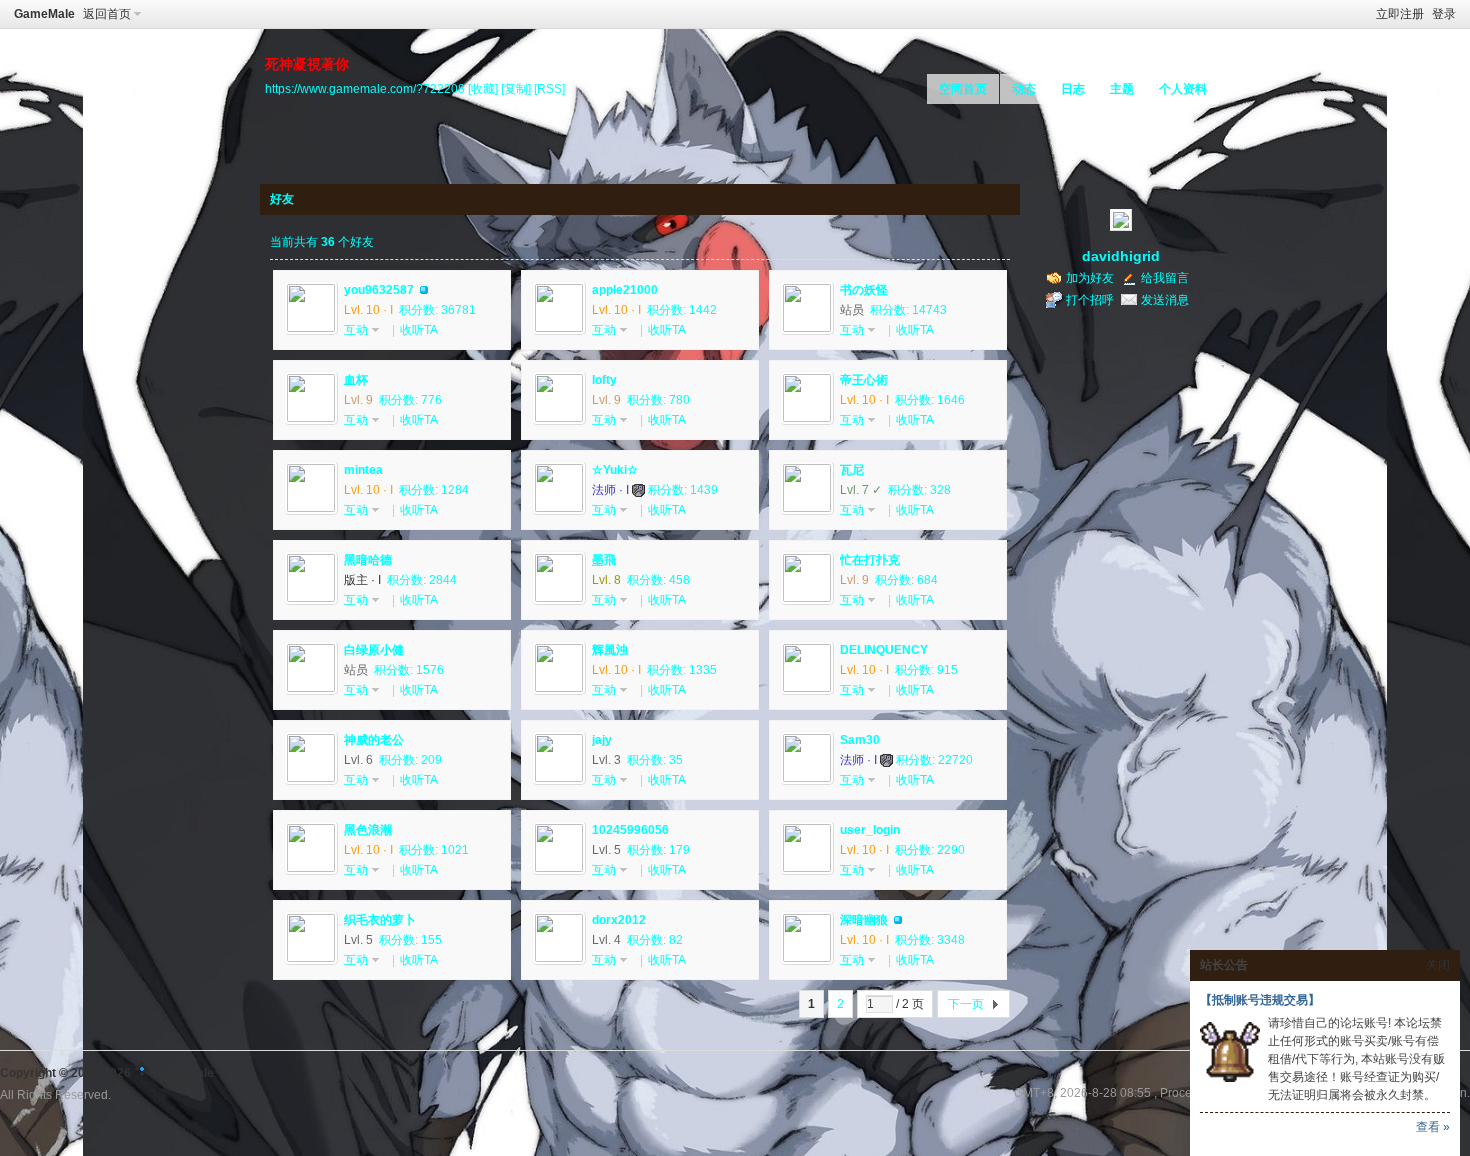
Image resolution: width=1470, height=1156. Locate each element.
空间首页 (963, 89)
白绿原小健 (374, 650)
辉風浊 (610, 650)
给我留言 (1165, 278)
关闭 (1438, 965)
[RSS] (549, 88)
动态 (1024, 89)
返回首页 (107, 14)
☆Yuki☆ (615, 470)
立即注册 (1400, 14)
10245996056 (630, 830)
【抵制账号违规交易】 (1260, 1000)
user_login (870, 830)
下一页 (966, 1004)
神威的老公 (374, 740)
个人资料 (1183, 89)
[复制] (516, 88)
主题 (1122, 89)
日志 (1073, 89)
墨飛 (604, 560)
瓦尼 (852, 470)
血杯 (356, 380)
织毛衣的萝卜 (380, 920)
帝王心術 (864, 380)
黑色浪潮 (368, 830)
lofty (604, 380)
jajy (602, 740)
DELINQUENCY (884, 650)
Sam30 (860, 740)
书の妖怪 (864, 290)
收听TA (419, 330)
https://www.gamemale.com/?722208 (365, 88)
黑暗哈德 (368, 560)
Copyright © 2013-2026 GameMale (107, 1073)
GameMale (44, 14)
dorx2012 (619, 920)
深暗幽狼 (864, 920)
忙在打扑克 (870, 560)
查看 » (1433, 1127)
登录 (1444, 14)
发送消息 (1165, 300)
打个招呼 (1090, 300)
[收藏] (483, 88)
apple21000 (625, 290)
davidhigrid (1121, 256)
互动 (356, 330)
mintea (363, 470)
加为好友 (1090, 278)
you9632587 (379, 290)
